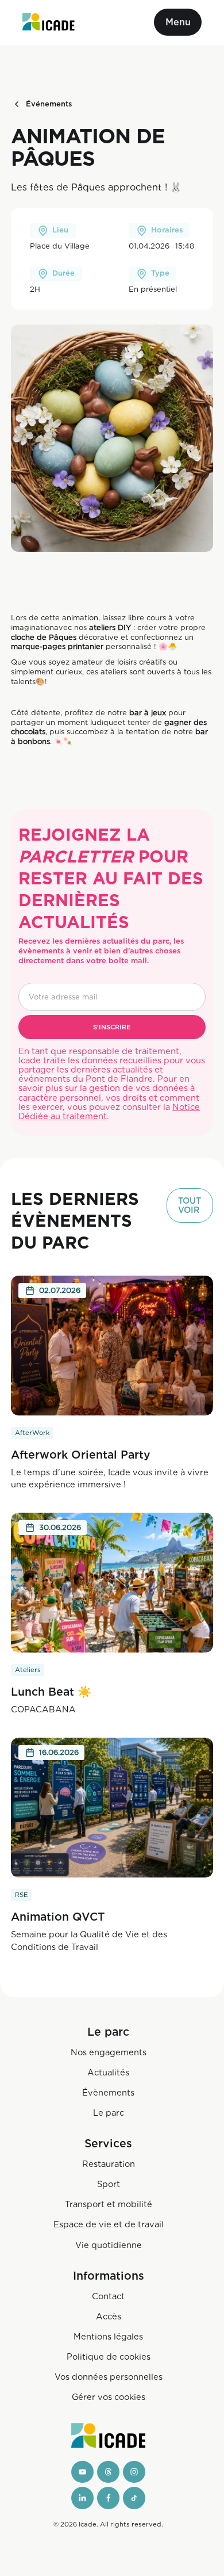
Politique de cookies (109, 2356)
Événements (49, 104)
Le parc (109, 2113)
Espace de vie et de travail (109, 2224)
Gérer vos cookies (109, 2397)
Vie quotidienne (109, 2245)
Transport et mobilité (109, 2204)
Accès (109, 2316)
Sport (109, 2184)
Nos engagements (109, 2052)
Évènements (108, 2092)
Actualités (108, 2072)
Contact (108, 2296)
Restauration (109, 2164)
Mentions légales (108, 2336)
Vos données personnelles (109, 2377)
